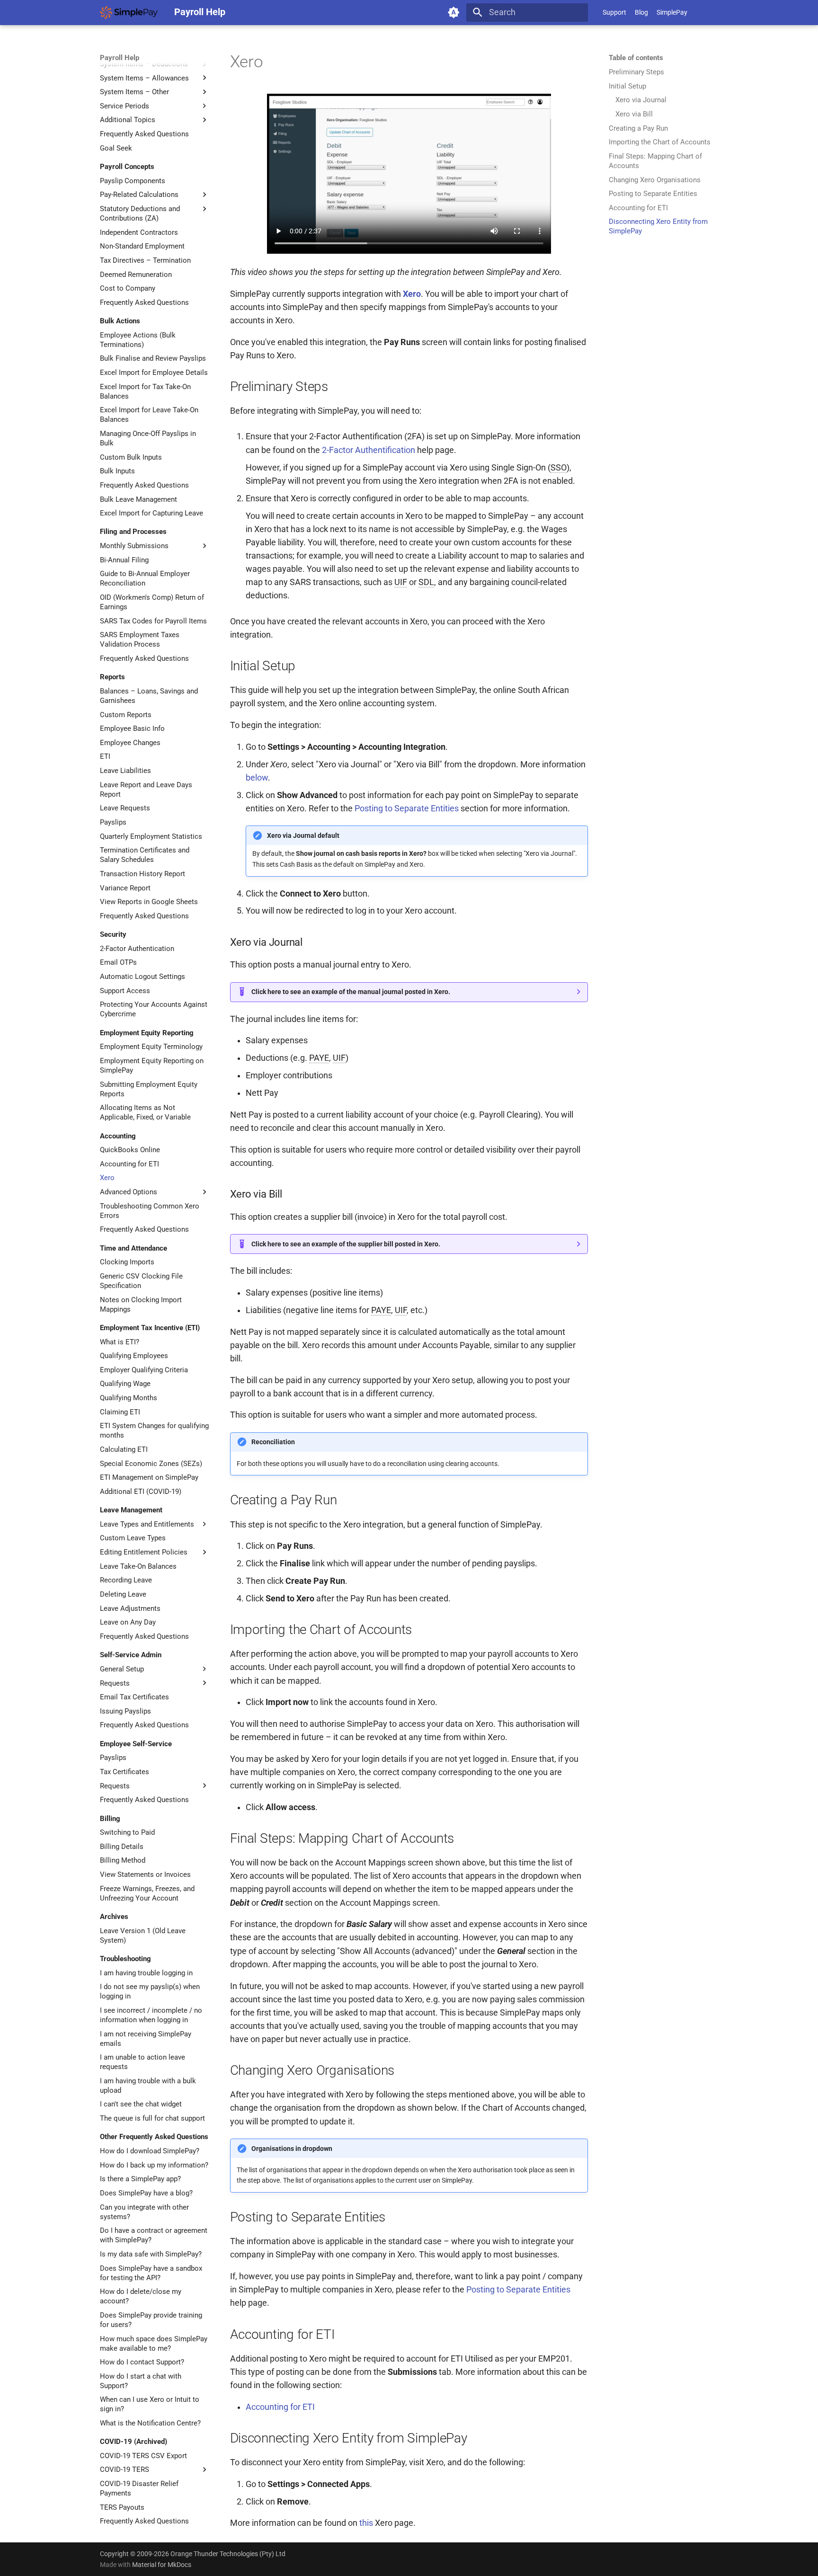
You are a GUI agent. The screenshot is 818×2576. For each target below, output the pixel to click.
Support (614, 12)
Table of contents (636, 58)
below (257, 778)
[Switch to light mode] (454, 12)
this (366, 2523)
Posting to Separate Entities (407, 808)
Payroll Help (120, 58)
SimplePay (672, 12)
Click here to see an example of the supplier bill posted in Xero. (346, 1244)
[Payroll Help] (129, 12)
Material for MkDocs (162, 2565)
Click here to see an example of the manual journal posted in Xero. (351, 992)
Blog (641, 12)
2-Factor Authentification (369, 450)
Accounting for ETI (280, 2407)
